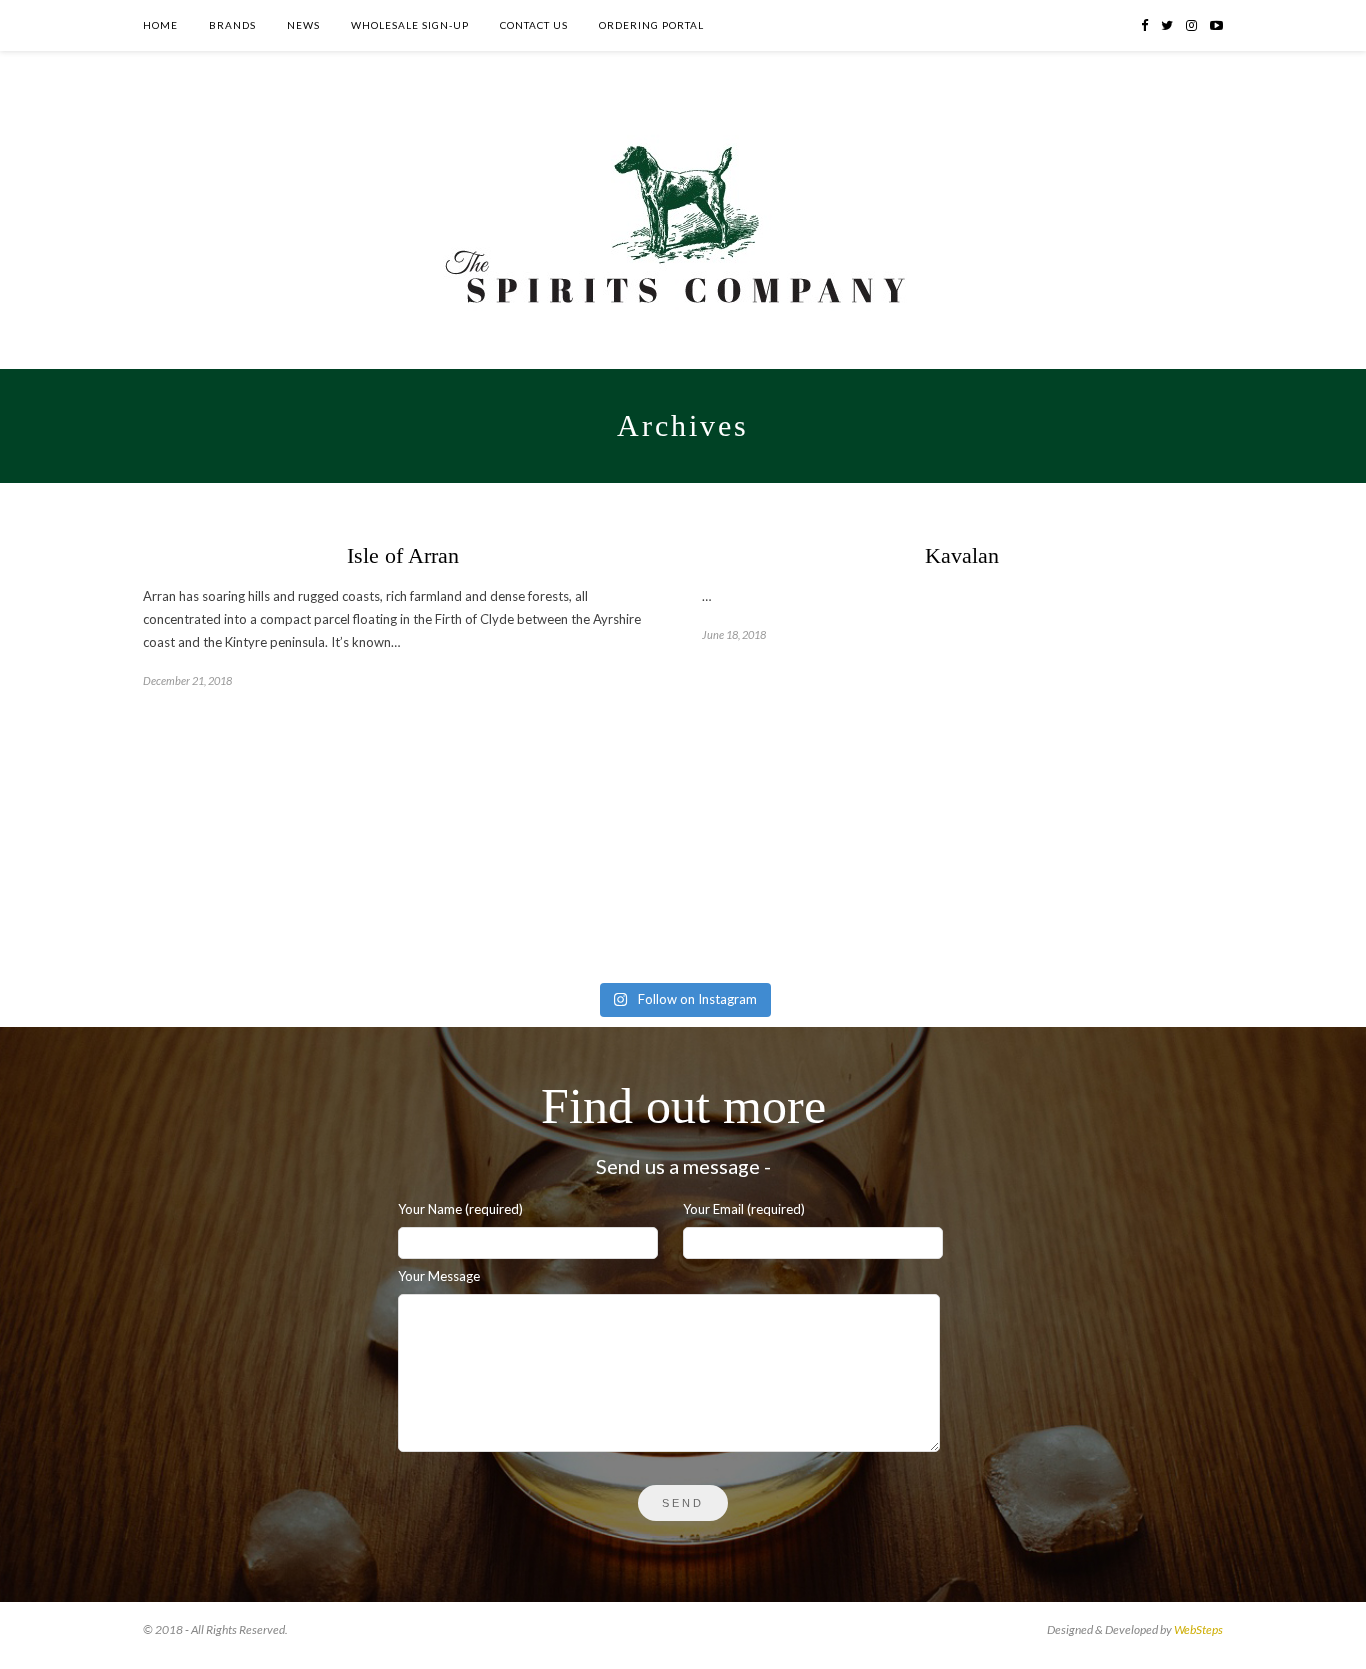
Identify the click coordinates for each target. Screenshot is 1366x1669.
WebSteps (1198, 1629)
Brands (232, 25)
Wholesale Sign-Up (410, 25)
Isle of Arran (403, 555)
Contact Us (534, 25)
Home (160, 25)
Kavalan (962, 555)
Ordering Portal (651, 25)
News (303, 25)
